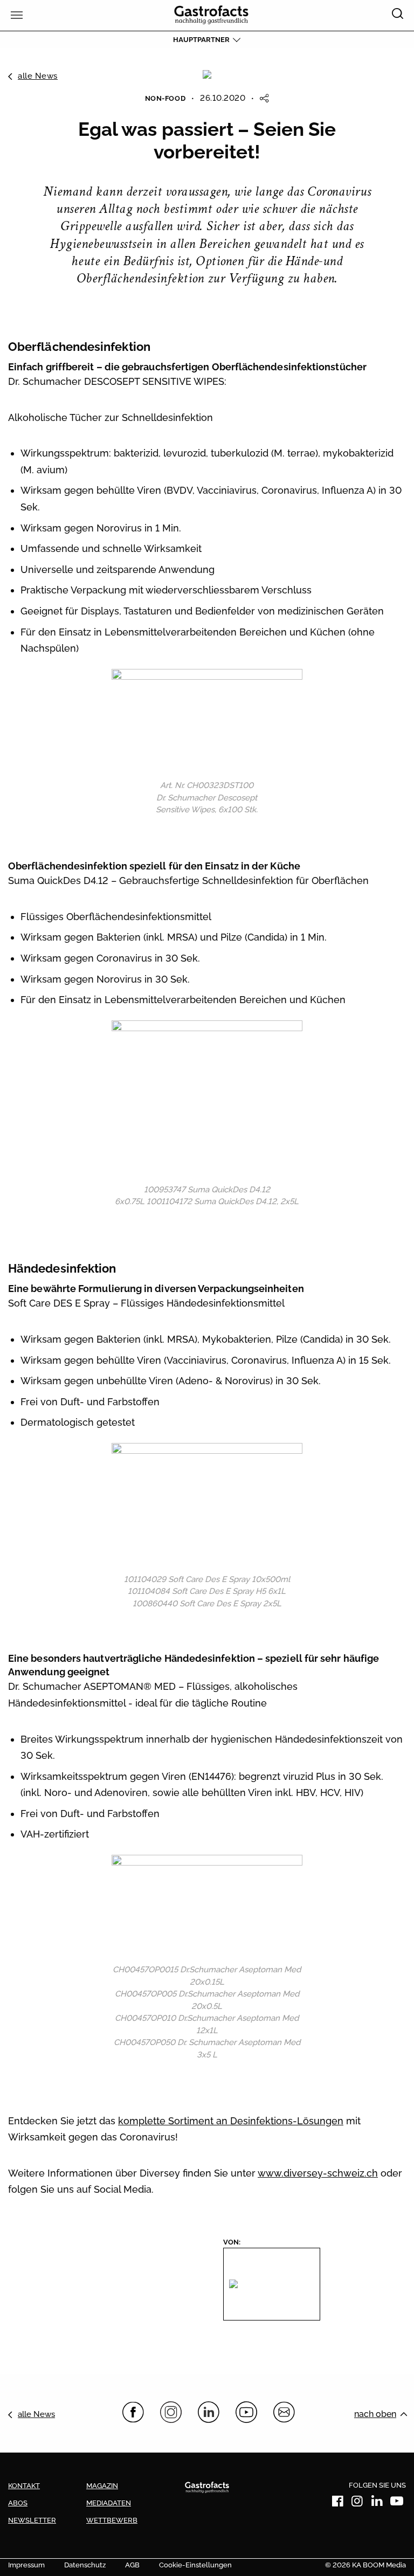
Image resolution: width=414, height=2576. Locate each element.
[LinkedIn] (209, 2412)
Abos (18, 2503)
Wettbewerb (112, 2520)
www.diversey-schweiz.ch (318, 2173)
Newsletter (32, 2520)
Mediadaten (109, 2503)
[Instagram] (171, 2412)
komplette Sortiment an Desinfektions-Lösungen (231, 2121)
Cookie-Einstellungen (195, 2565)
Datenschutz (85, 2565)
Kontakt (24, 2486)
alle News (38, 76)
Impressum (26, 2565)
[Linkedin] (377, 2503)
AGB (132, 2565)
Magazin (102, 2486)
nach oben (375, 2414)
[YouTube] (246, 2412)
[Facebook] (133, 2412)
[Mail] (284, 2412)
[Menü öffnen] (15, 15)
